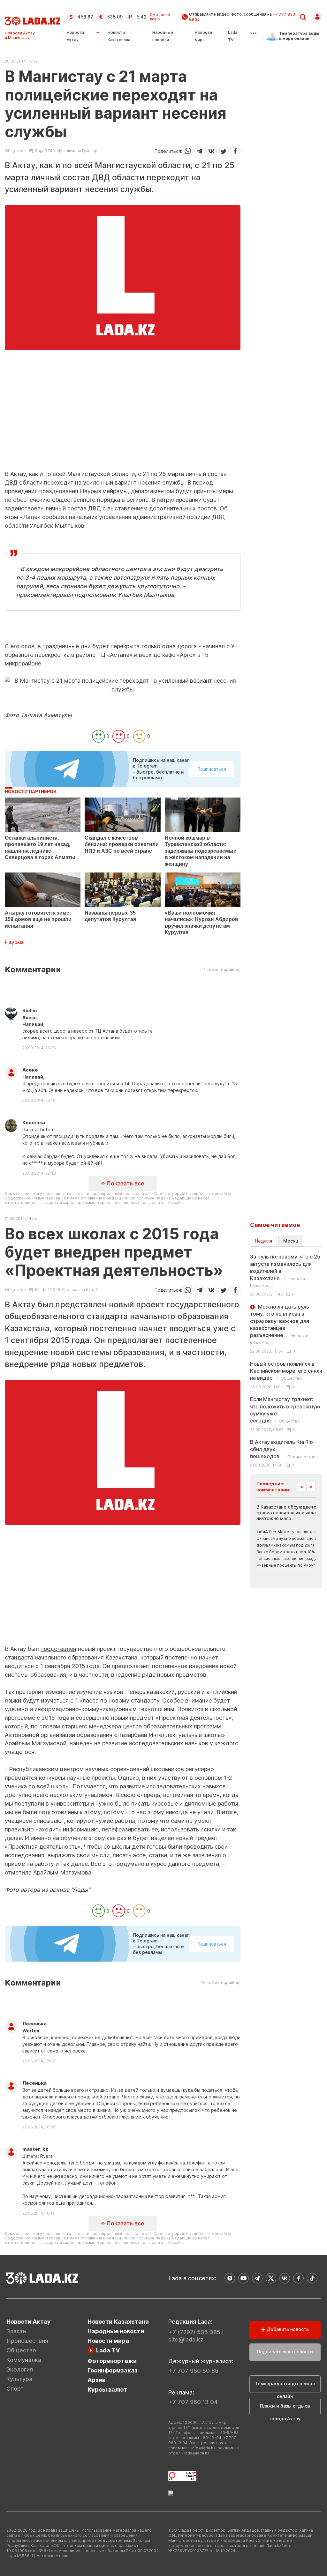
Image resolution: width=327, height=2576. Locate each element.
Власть (16, 2331)
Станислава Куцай (80, 1290)
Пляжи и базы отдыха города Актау (285, 2409)
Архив (96, 2380)
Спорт (15, 2389)
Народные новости (116, 2331)
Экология (20, 2369)
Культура (19, 2379)
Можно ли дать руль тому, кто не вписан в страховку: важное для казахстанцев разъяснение (280, 1324)
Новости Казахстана (118, 2322)
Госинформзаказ (113, 2370)
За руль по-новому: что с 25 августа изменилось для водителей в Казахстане (285, 1271)
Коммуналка (24, 2360)
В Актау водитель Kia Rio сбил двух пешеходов (284, 1449)
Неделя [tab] (263, 1241)
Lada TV (108, 2350)
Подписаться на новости (285, 2352)
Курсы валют (107, 2390)
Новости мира (108, 2341)
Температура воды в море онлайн (285, 2387)
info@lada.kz (203, 2448)
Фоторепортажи (112, 2361)
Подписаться (212, 769)
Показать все (125, 1183)
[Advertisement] (123, 425)
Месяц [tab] (291, 1241)
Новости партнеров (31, 791)
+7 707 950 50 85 (193, 2371)
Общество (15, 151)
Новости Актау (75, 36)
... (253, 31)
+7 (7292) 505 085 (194, 2332)
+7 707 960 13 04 (193, 2402)
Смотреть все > (160, 17)
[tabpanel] (286, 1360)
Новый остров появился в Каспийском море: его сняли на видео (286, 1371)
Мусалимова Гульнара (78, 151)
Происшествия (27, 2341)
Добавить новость (287, 2329)
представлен (58, 1649)
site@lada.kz (186, 2339)
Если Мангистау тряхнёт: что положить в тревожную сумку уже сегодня (285, 1410)
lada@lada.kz (197, 2453)
